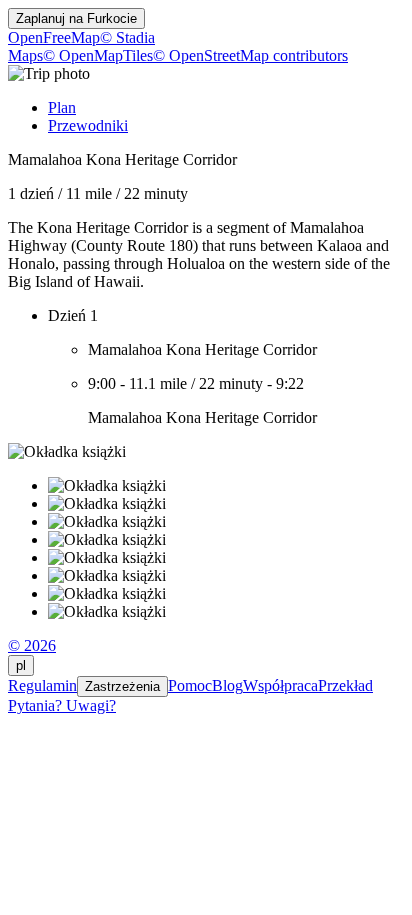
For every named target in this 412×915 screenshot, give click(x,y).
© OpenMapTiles (98, 55)
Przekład (345, 685)
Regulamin (42, 685)
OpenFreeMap (54, 37)
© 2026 (32, 645)
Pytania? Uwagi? (62, 705)
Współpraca (280, 685)
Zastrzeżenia (122, 686)
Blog (227, 685)
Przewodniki (88, 125)
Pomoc (190, 685)
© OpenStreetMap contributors (250, 55)
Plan (62, 107)
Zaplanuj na (76, 18)
